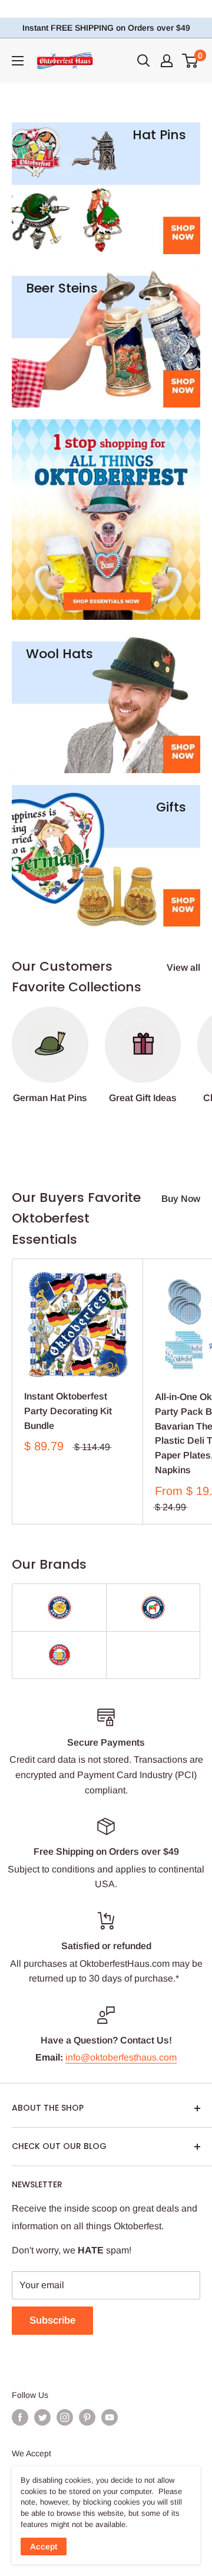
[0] (191, 61)
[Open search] (144, 61)
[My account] (167, 61)
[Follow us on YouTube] (110, 2417)
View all (183, 967)
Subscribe (52, 2320)
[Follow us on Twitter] (42, 2417)
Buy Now (181, 1199)
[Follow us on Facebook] (20, 2417)
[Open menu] (18, 61)
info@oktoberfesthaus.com (121, 2057)
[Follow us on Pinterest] (87, 2417)
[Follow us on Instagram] (65, 2417)
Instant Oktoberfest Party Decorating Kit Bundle (68, 1411)
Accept (44, 2547)
